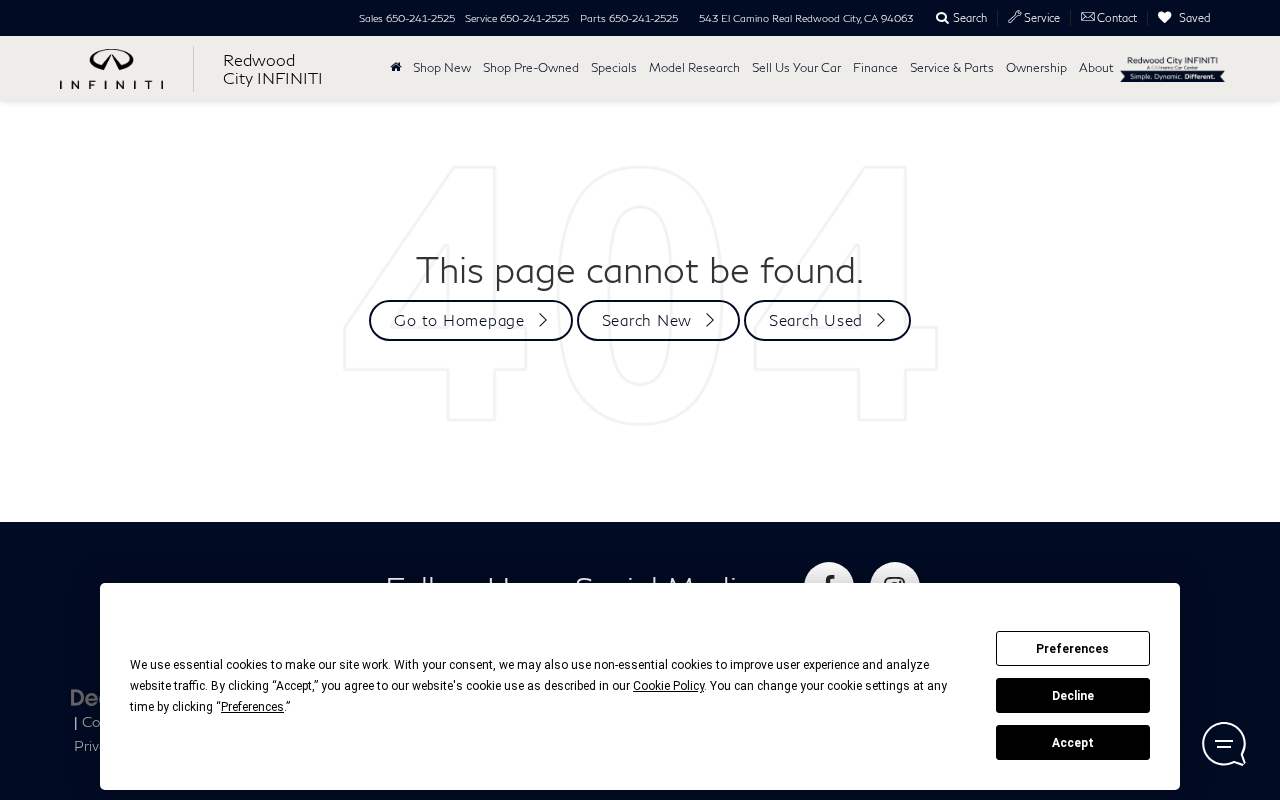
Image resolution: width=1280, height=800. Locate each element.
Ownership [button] (1036, 67)
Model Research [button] (694, 67)
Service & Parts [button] (952, 67)
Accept (1073, 743)
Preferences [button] (252, 707)
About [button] (1096, 67)
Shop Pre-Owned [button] (531, 67)
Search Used (816, 320)
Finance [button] (875, 67)
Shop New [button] (442, 67)
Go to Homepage (459, 320)
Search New (647, 320)
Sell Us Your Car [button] (796, 67)
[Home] (395, 68)
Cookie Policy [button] (668, 686)
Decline (1073, 696)
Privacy (97, 746)
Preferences (1072, 649)
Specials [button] (614, 67)
